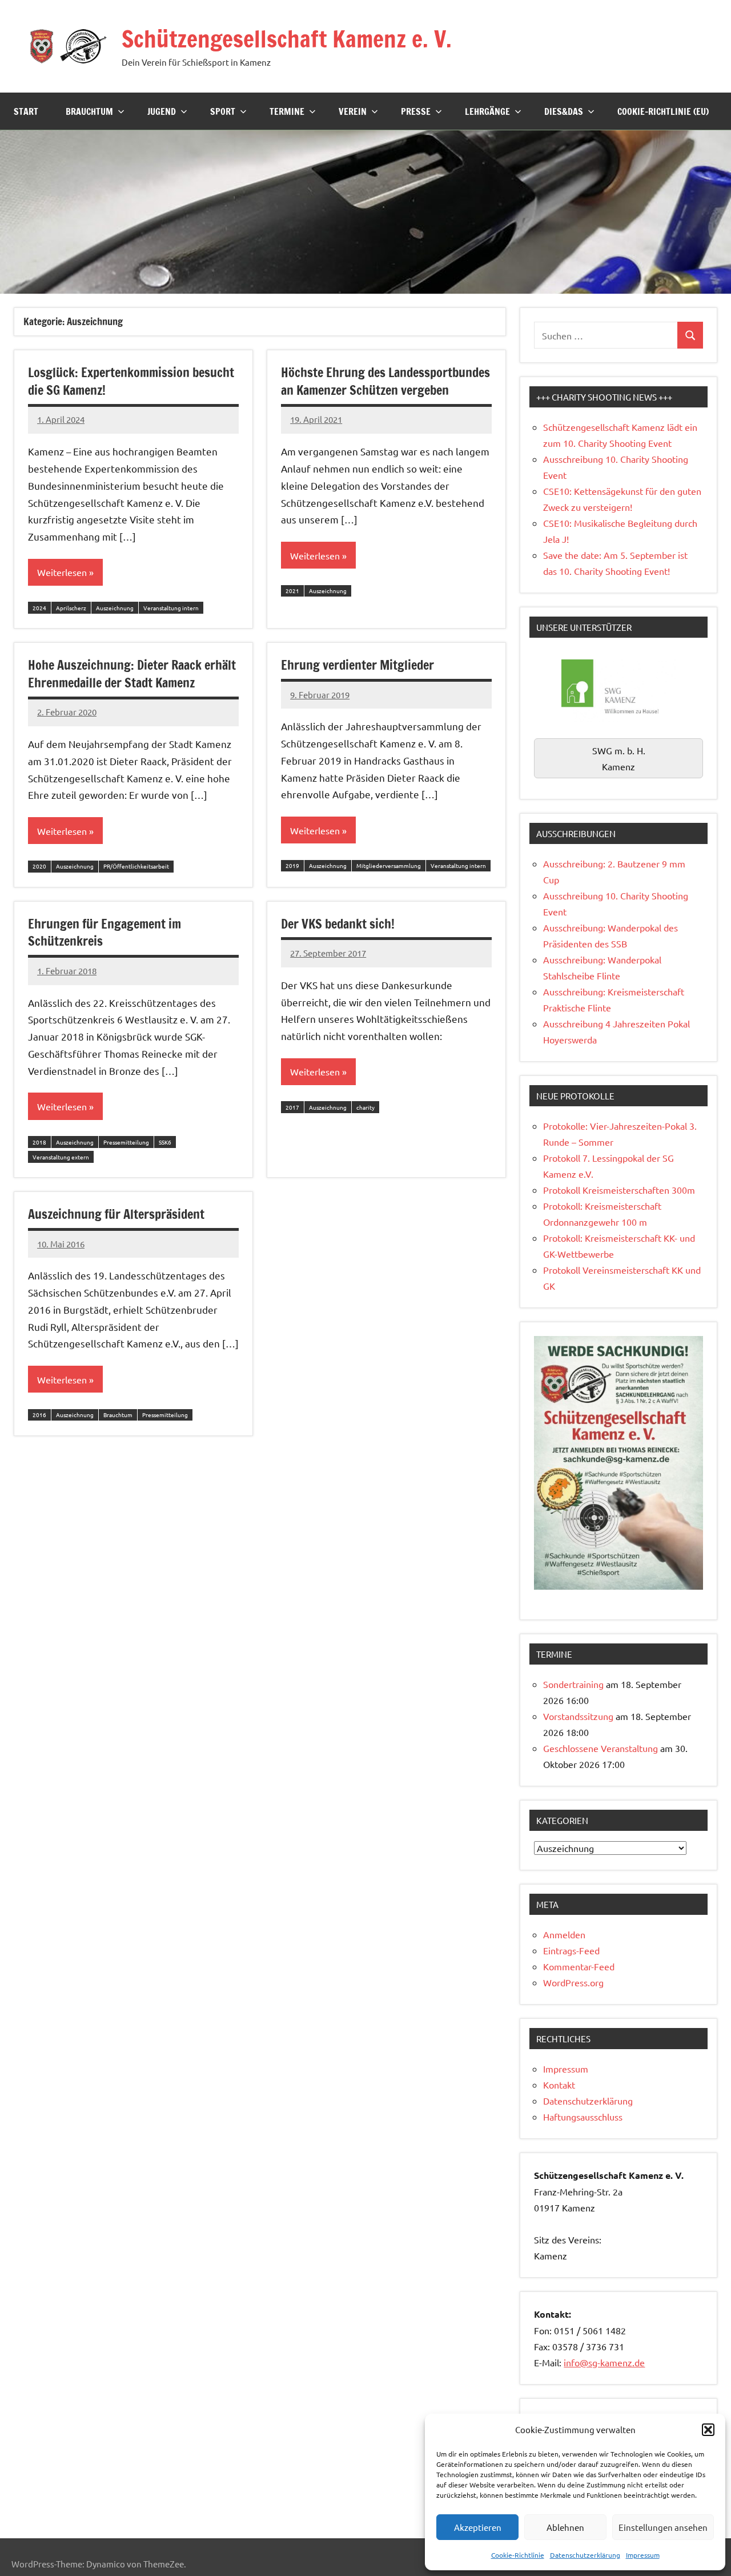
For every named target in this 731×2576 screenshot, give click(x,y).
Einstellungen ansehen (663, 2527)
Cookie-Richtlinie (518, 2555)
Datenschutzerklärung (585, 2555)
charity (365, 1107)
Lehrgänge (487, 111)
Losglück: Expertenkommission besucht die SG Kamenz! (131, 381)
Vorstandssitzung (578, 1716)
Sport (223, 111)
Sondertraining (573, 1684)
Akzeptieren (478, 2527)
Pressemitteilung (126, 1142)
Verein (353, 111)
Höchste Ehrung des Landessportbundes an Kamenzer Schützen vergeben (385, 381)
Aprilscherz (71, 608)
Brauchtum (89, 111)
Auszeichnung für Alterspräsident (116, 1214)
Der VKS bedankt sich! (338, 924)
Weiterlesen (62, 572)
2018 (39, 1142)
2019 (292, 865)
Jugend (162, 111)
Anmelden (564, 1934)
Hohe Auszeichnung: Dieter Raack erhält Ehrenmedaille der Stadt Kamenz (132, 674)
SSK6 (165, 1142)
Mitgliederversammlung (389, 865)
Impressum (643, 2555)
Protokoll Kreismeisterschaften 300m (619, 1190)
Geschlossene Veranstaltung (601, 1748)
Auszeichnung (115, 608)
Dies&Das (564, 111)
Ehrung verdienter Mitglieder (358, 665)
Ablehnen (565, 2527)
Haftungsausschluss (583, 2117)
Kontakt (559, 2085)
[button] (708, 2430)
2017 (292, 1107)
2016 (39, 1415)
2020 (39, 866)
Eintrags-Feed (571, 1950)
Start (26, 111)
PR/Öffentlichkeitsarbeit (136, 866)
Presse (416, 111)
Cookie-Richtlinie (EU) (663, 111)
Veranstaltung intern (171, 608)
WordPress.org (573, 1982)
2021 (292, 591)
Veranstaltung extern (61, 1157)
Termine (287, 111)
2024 (39, 608)
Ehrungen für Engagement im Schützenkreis (105, 933)
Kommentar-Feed (579, 1966)
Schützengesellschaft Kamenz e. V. (287, 39)
